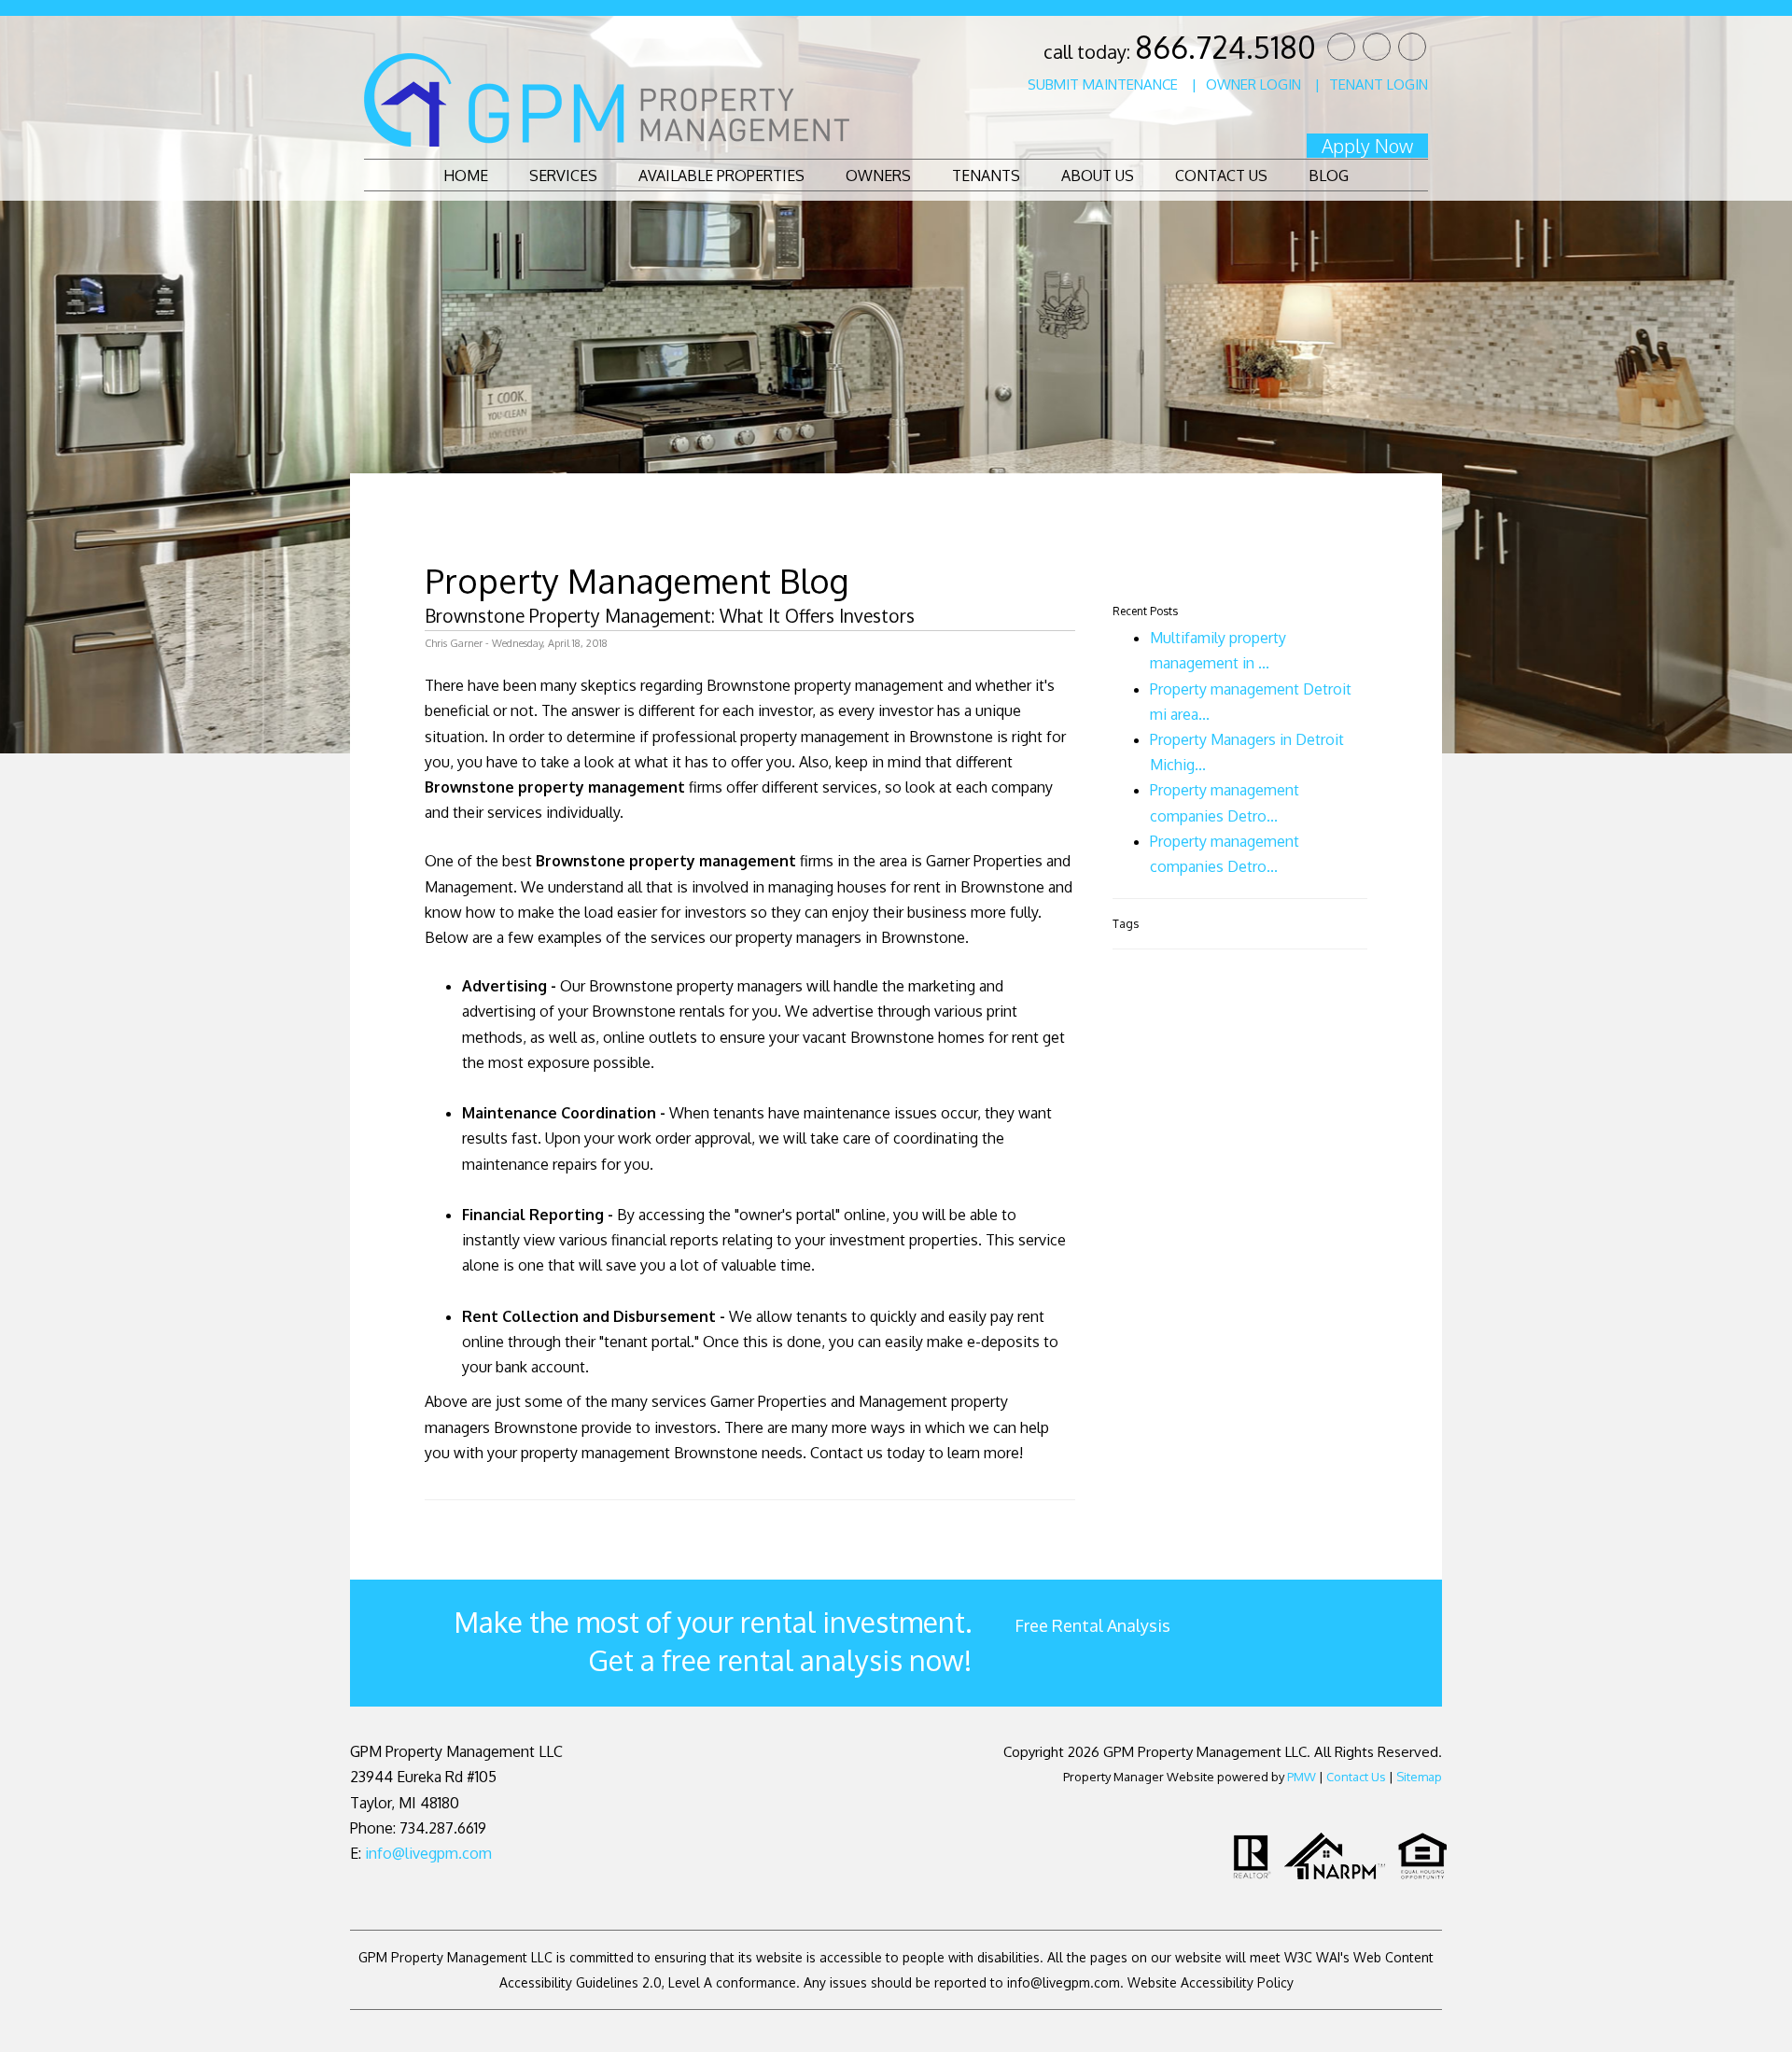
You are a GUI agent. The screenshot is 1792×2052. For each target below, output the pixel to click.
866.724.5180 (1225, 47)
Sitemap (1419, 1777)
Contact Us (1221, 176)
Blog (1329, 176)
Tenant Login (1379, 84)
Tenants (986, 176)
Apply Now (1367, 146)
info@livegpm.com (428, 1853)
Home (466, 176)
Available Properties (721, 176)
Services (563, 176)
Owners (878, 176)
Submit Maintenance (1103, 84)
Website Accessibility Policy (1211, 1982)
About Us (1098, 176)
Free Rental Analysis (1092, 1625)
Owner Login (1253, 84)
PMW (1302, 1777)
